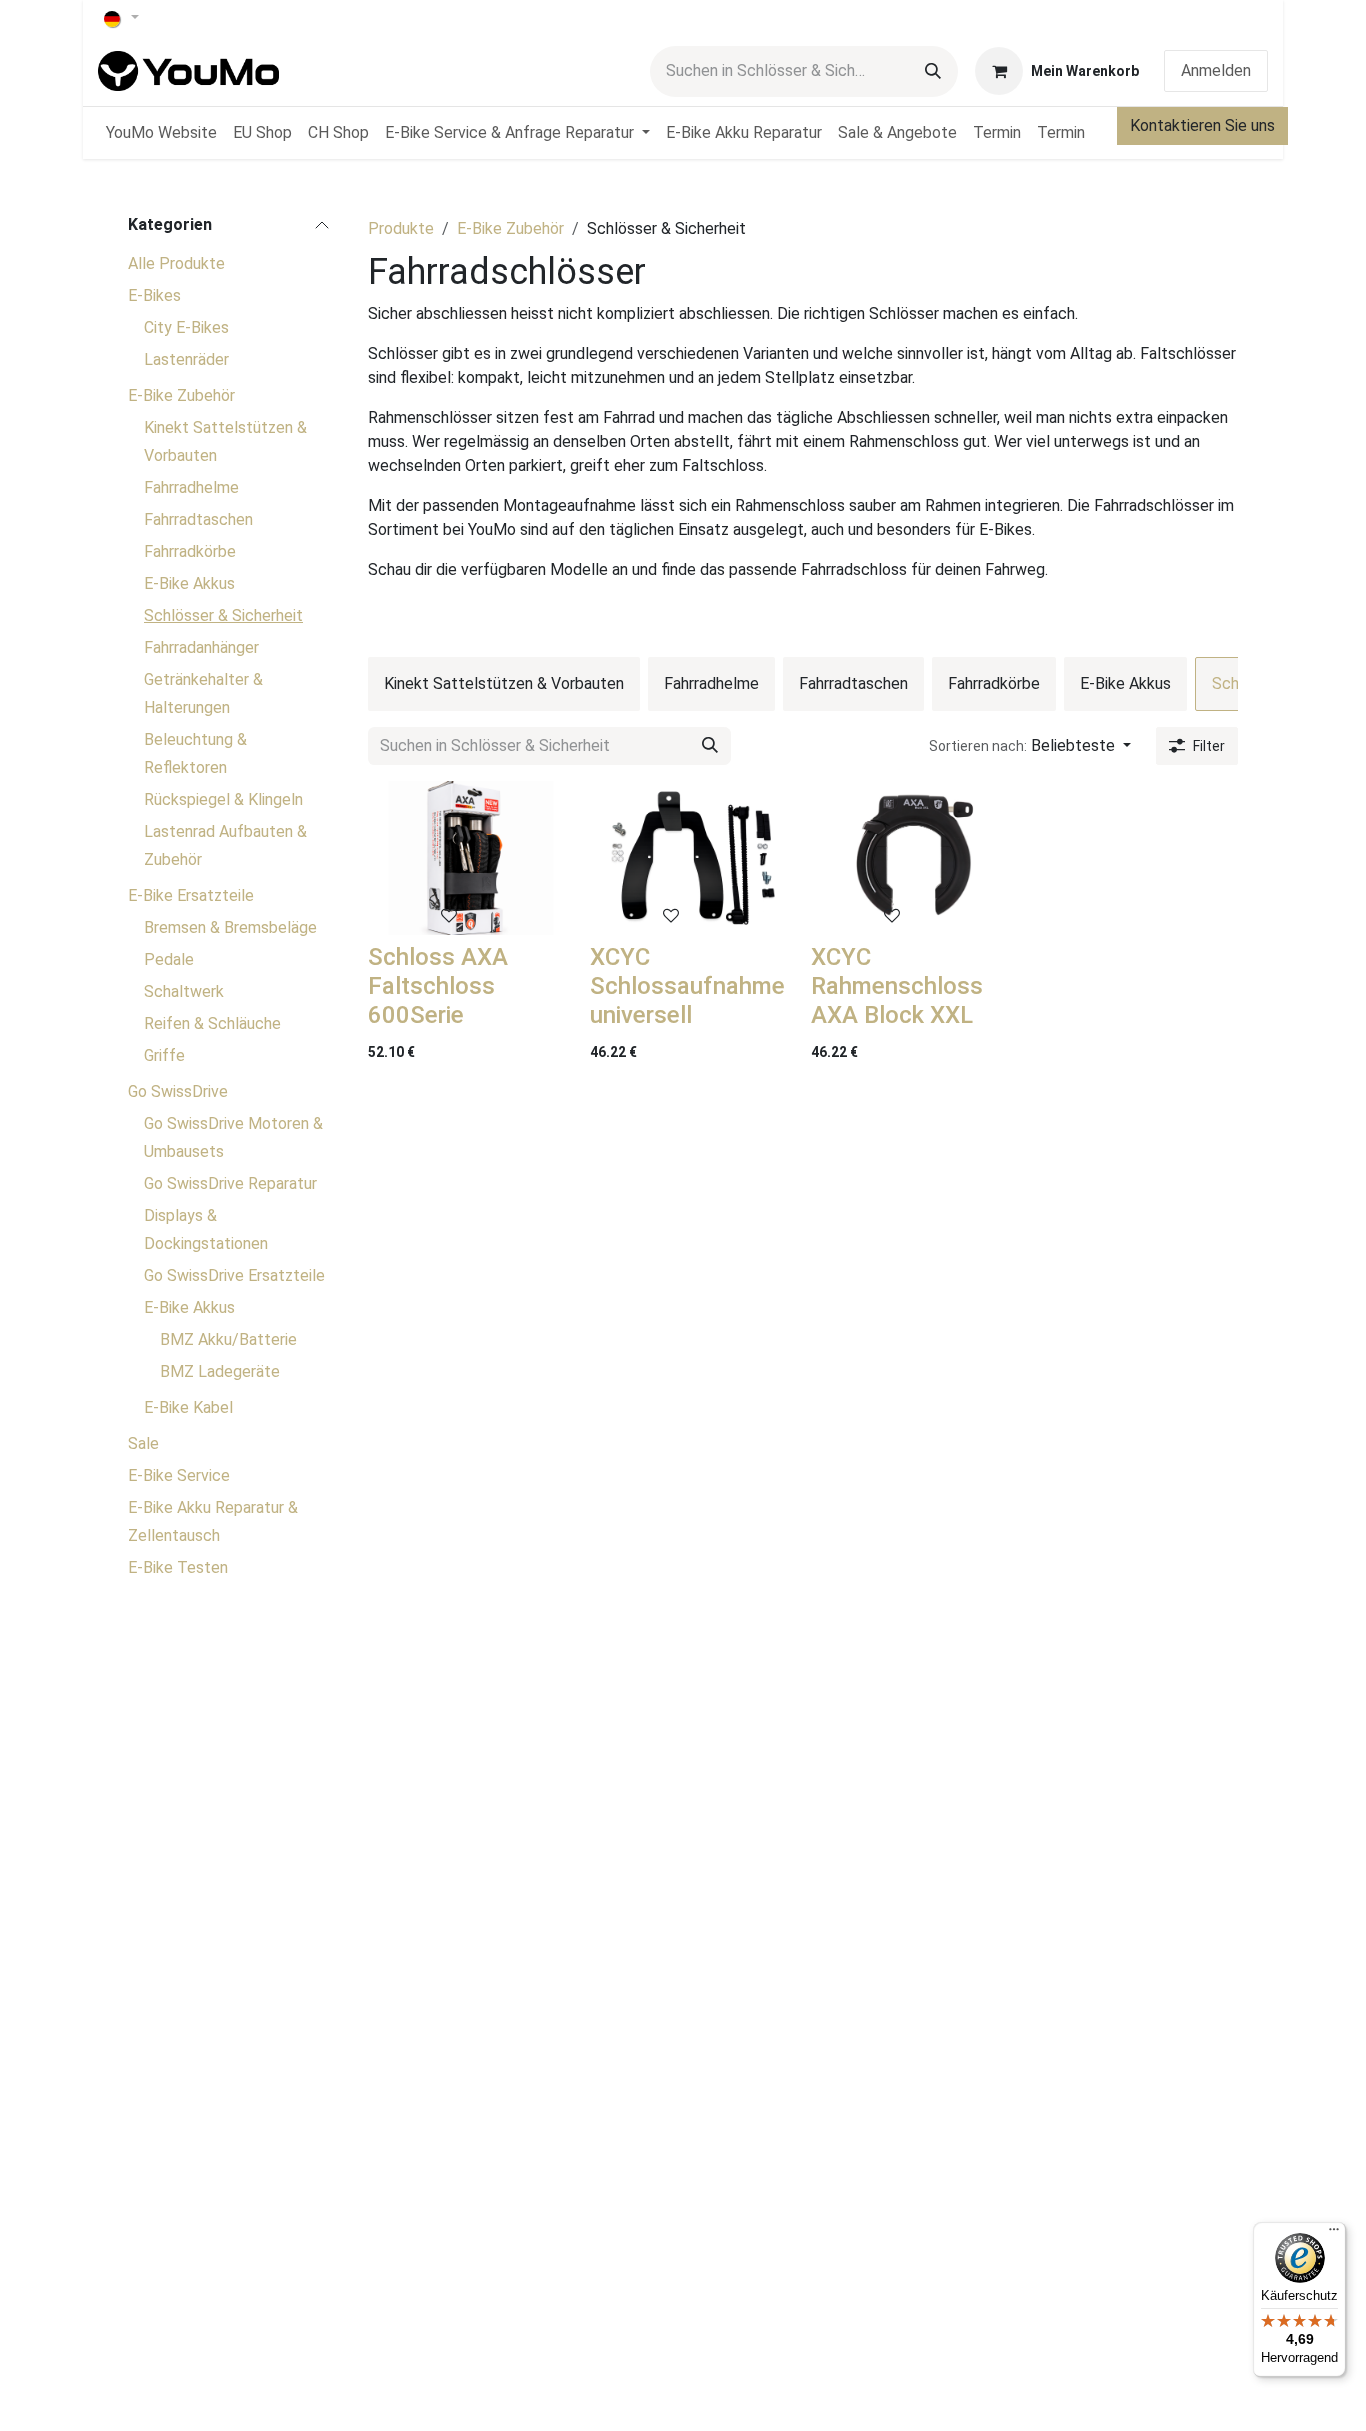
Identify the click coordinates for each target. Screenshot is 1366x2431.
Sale (143, 1443)
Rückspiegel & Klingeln (223, 799)
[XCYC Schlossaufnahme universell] (693, 858)
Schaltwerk (184, 991)
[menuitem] (161, 133)
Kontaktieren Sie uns (1202, 125)
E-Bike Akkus (189, 583)
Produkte (401, 228)
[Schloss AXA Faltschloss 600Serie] (471, 858)
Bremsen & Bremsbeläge (230, 927)
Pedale (169, 959)
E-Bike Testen (178, 1567)
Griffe (164, 1055)
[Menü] (1334, 2234)
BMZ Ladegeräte (220, 1371)
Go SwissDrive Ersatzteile (234, 1275)
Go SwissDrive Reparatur (230, 1183)
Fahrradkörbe (190, 551)
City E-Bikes (186, 327)
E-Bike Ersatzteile (191, 895)
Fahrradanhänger (201, 647)
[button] (1030, 746)
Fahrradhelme (191, 487)
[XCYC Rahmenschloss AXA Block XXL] (914, 858)
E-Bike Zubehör (181, 395)
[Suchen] (933, 71)
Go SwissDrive (178, 1091)
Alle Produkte (176, 263)
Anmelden (1216, 70)
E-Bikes (154, 295)
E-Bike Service (179, 1475)
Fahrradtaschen (198, 519)
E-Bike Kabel (188, 1407)
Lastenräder (186, 359)
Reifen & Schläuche (212, 1023)
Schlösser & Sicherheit (223, 615)
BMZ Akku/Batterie (228, 1339)
